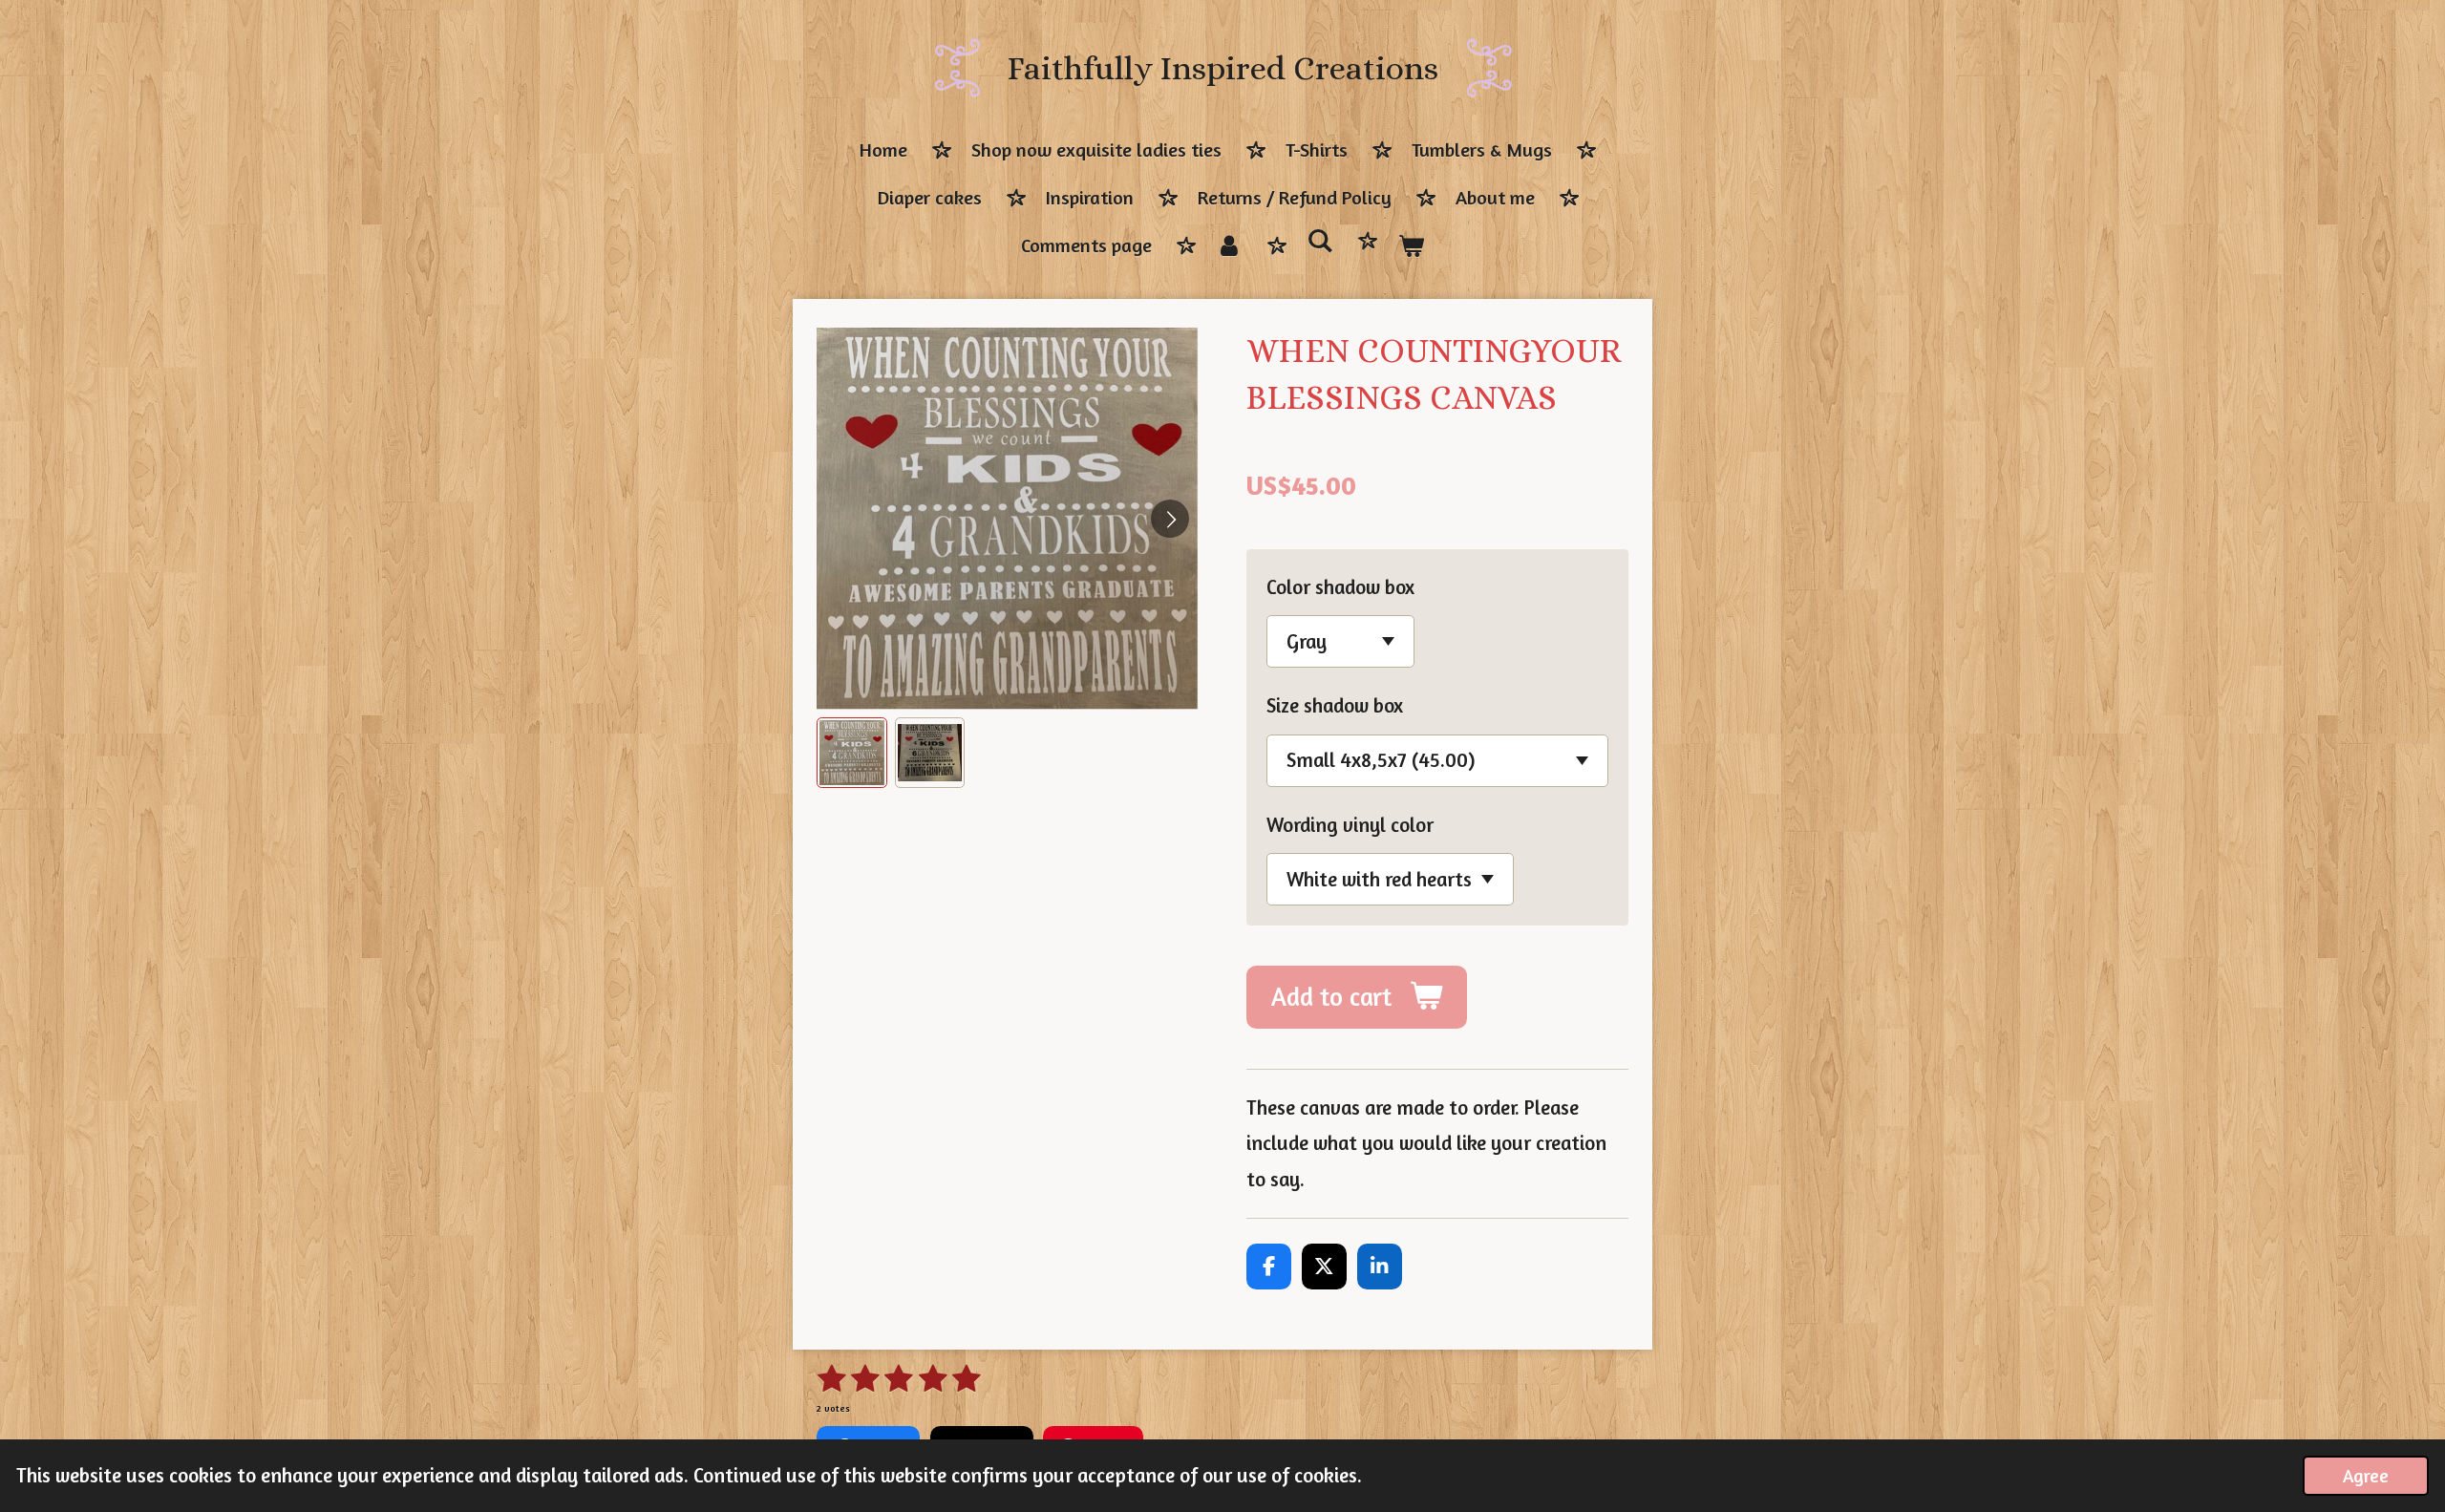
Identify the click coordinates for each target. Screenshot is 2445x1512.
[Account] (1229, 246)
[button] (852, 753)
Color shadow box (1340, 587)
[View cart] (1411, 246)
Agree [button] (2366, 1476)
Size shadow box (1335, 705)
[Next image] (1170, 519)
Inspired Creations (1223, 68)
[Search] (1320, 241)
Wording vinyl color (1350, 825)
